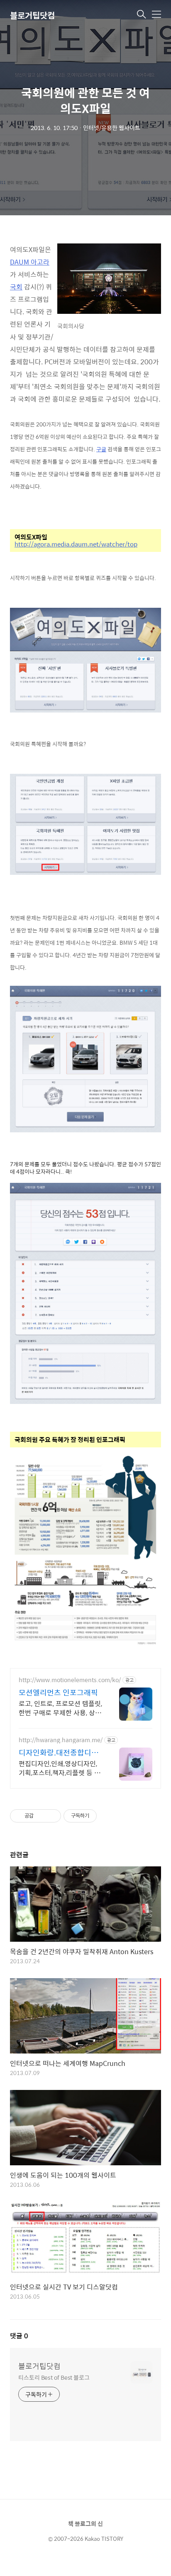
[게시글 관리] (52, 1816)
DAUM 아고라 (30, 262)
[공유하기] (41, 1816)
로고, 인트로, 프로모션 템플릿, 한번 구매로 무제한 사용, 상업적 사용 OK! (60, 1708)
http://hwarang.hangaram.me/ (61, 1740)
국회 (16, 287)
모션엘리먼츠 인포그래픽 (58, 1692)
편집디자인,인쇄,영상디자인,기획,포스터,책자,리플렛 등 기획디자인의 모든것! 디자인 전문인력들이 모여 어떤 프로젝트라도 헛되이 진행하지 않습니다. (60, 1768)
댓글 (19, 2336)
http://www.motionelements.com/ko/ (70, 1680)
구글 (101, 449)
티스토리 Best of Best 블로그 (54, 2377)
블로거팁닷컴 (32, 15)
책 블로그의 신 (85, 2523)
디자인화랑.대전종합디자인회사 (59, 1753)
